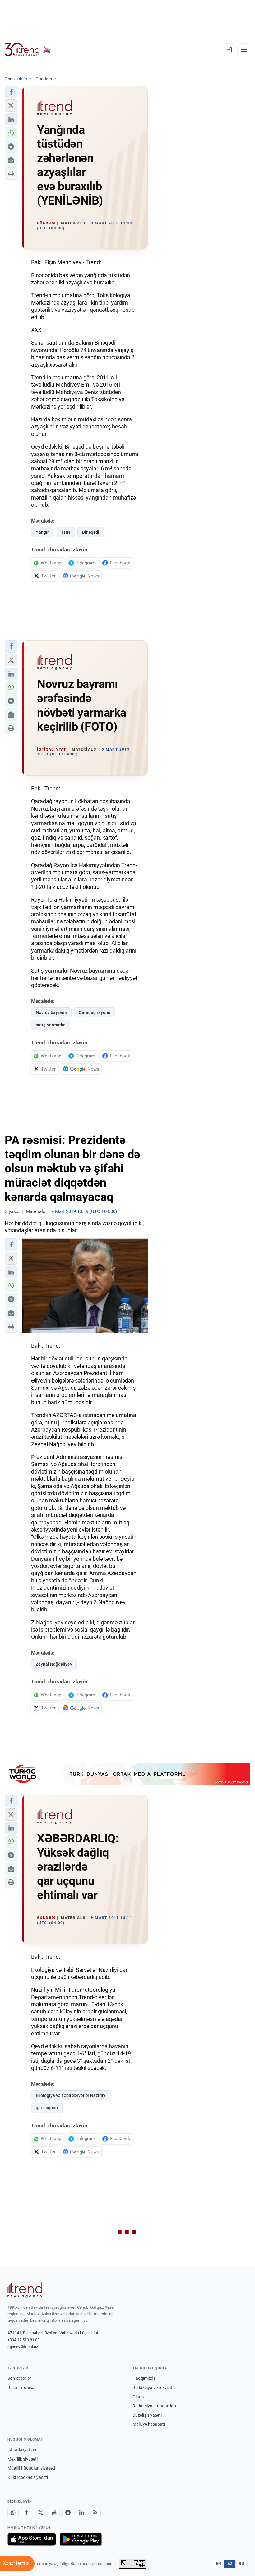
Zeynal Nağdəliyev (54, 1664)
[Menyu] (244, 50)
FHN (66, 532)
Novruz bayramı (51, 1012)
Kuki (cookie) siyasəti (28, 2477)
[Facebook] (27, 2513)
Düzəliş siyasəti (147, 2415)
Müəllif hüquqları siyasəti (31, 2468)
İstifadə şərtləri (22, 2450)
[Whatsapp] (13, 2513)
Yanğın (43, 532)
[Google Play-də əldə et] (81, 2539)
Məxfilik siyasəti (23, 2459)
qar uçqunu (47, 2108)
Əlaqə (138, 2397)
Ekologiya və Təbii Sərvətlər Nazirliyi (71, 2095)
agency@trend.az (23, 2347)
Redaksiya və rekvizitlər (155, 2388)
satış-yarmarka (51, 1025)
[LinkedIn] (81, 2513)
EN (219, 2564)
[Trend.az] (28, 50)
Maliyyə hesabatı (149, 2424)
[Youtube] (54, 2513)
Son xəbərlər (19, 2378)
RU (241, 2564)
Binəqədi (91, 532)
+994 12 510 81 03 (23, 2340)
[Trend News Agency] (25, 2290)
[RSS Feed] (95, 2513)
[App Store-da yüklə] (32, 2539)
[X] (40, 2513)
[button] (11, 92)
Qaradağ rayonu (95, 1012)
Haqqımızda (144, 2378)
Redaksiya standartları (154, 2406)
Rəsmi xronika (21, 2388)
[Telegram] (68, 2513)
